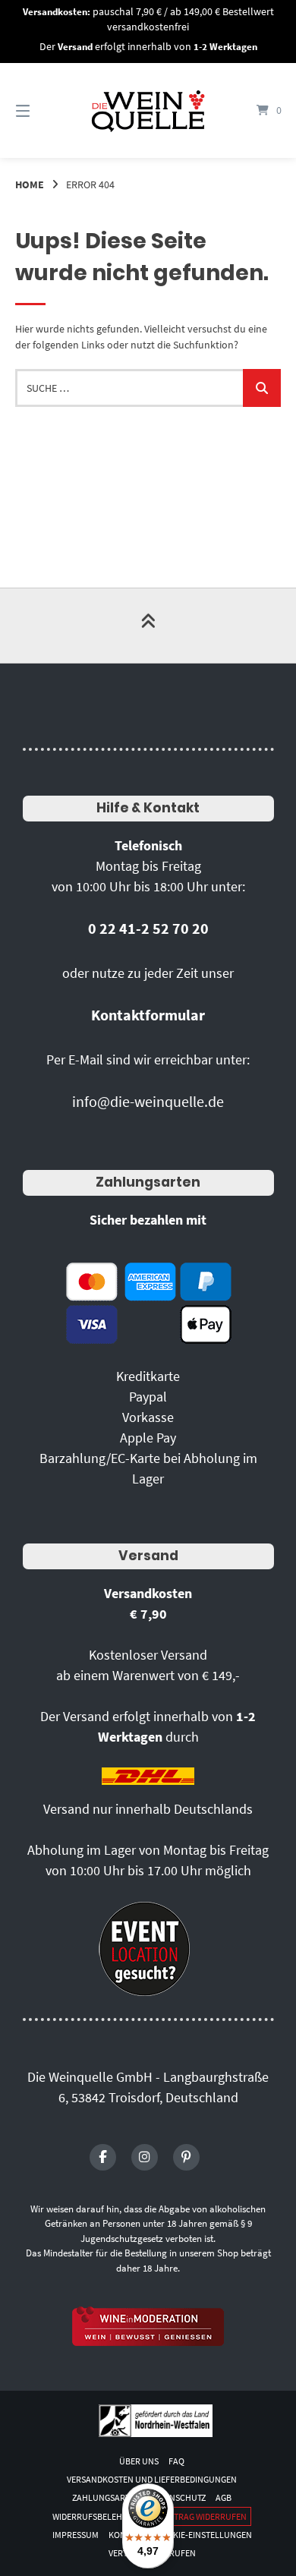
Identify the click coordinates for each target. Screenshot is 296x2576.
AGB (224, 2497)
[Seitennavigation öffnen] (42, 110)
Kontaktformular (148, 1015)
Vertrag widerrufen (203, 2516)
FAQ (176, 2461)
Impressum (76, 2535)
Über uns (139, 2461)
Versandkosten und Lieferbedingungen (152, 2479)
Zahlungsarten (148, 1182)
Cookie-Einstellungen (204, 2535)
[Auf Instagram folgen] (145, 2157)
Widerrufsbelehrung (99, 2516)
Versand (148, 1556)
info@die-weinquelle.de (148, 1101)
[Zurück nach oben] (148, 626)
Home (30, 184)
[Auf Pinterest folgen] (186, 2157)
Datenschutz (178, 2497)
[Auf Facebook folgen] (103, 2157)
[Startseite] (148, 110)
